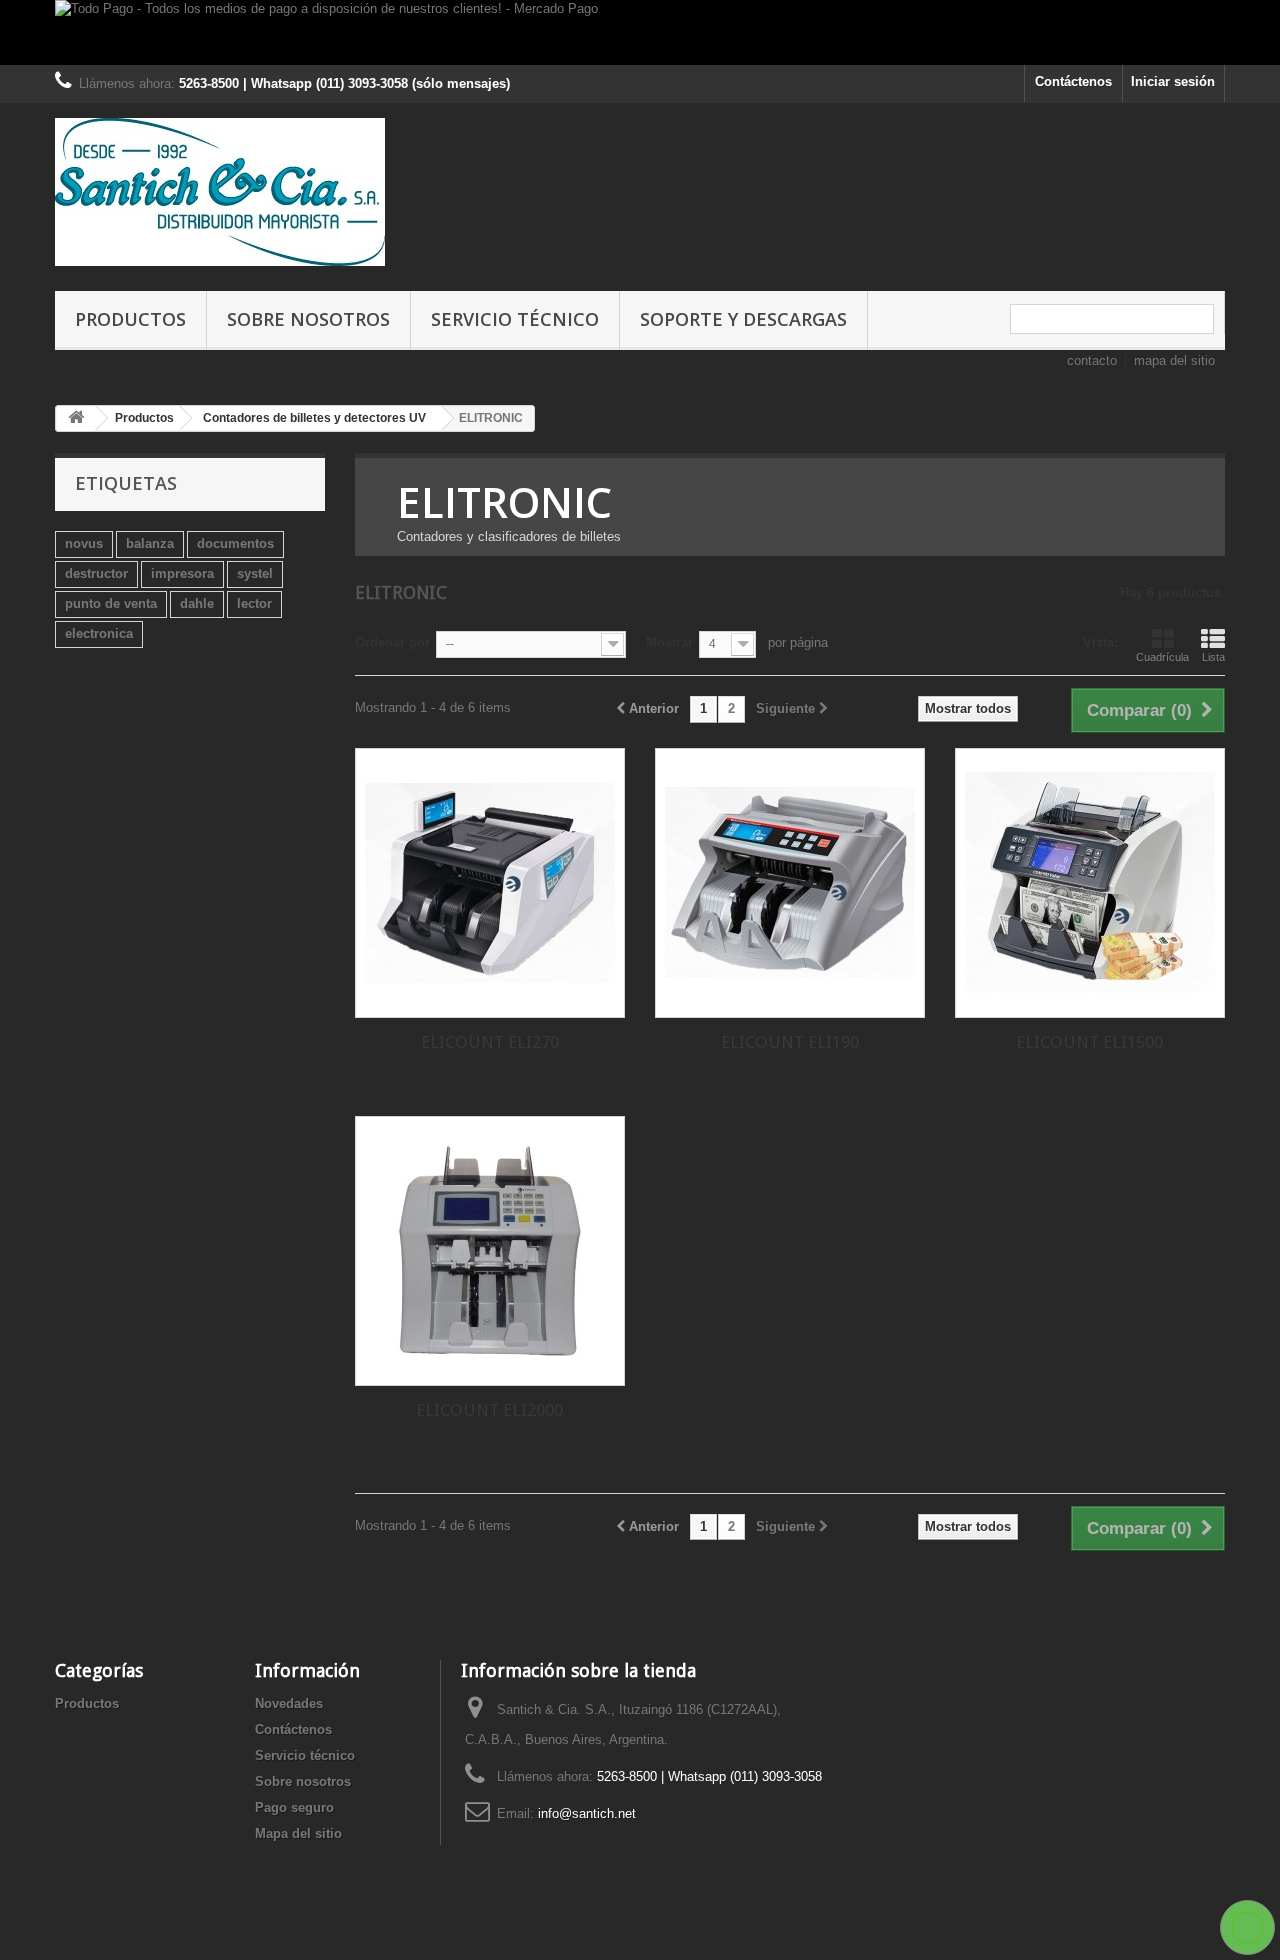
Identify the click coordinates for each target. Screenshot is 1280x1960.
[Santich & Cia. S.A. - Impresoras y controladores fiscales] (240, 192)
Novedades (289, 1703)
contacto (1092, 360)
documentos (235, 543)
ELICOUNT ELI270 (490, 1042)
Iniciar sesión (1173, 81)
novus (84, 543)
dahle (197, 603)
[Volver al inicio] (76, 418)
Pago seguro (294, 1807)
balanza (150, 543)
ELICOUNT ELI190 (790, 1042)
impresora (182, 573)
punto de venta (111, 603)
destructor (96, 573)
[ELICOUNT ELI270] (490, 883)
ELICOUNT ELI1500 (1089, 1042)
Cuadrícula (1162, 657)
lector (254, 603)
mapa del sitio (1174, 360)
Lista (1213, 657)
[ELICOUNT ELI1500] (1090, 883)
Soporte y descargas (743, 319)
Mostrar (669, 642)
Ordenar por (392, 642)
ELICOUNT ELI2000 (489, 1410)
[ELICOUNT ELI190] (790, 883)
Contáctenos (1073, 81)
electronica (99, 633)
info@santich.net (587, 1813)
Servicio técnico (515, 319)
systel (255, 573)
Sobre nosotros (308, 319)
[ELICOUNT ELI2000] (490, 1251)
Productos (130, 319)
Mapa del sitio (298, 1833)
